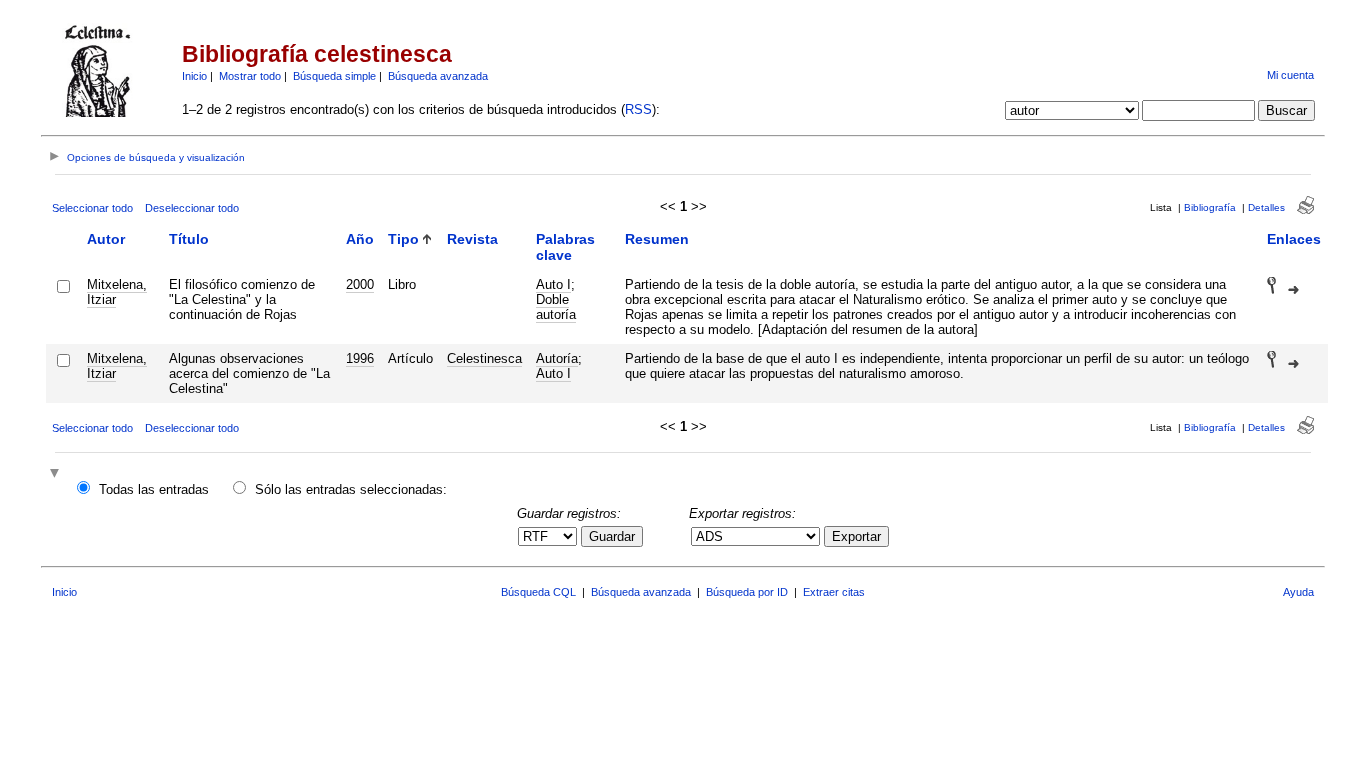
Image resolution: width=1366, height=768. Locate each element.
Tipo (403, 239)
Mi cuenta (1290, 75)
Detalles (1266, 207)
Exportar (856, 536)
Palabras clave (565, 247)
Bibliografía (1210, 207)
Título (189, 239)
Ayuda (1298, 592)
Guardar (612, 536)
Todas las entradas (154, 489)
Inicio (194, 76)
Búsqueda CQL (538, 592)
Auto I (553, 284)
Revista (472, 239)
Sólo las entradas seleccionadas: (351, 489)
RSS (638, 109)
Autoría (557, 358)
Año (360, 239)
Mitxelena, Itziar (117, 292)
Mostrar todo (250, 76)
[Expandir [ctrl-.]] (57, 474)
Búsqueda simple (334, 76)
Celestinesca (484, 358)
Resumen (657, 239)
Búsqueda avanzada (438, 76)
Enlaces (1294, 239)
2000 (360, 284)
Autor (106, 239)
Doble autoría (556, 307)
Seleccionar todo (92, 208)
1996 (360, 358)
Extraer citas (834, 592)
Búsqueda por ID (747, 592)
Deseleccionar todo (192, 208)
